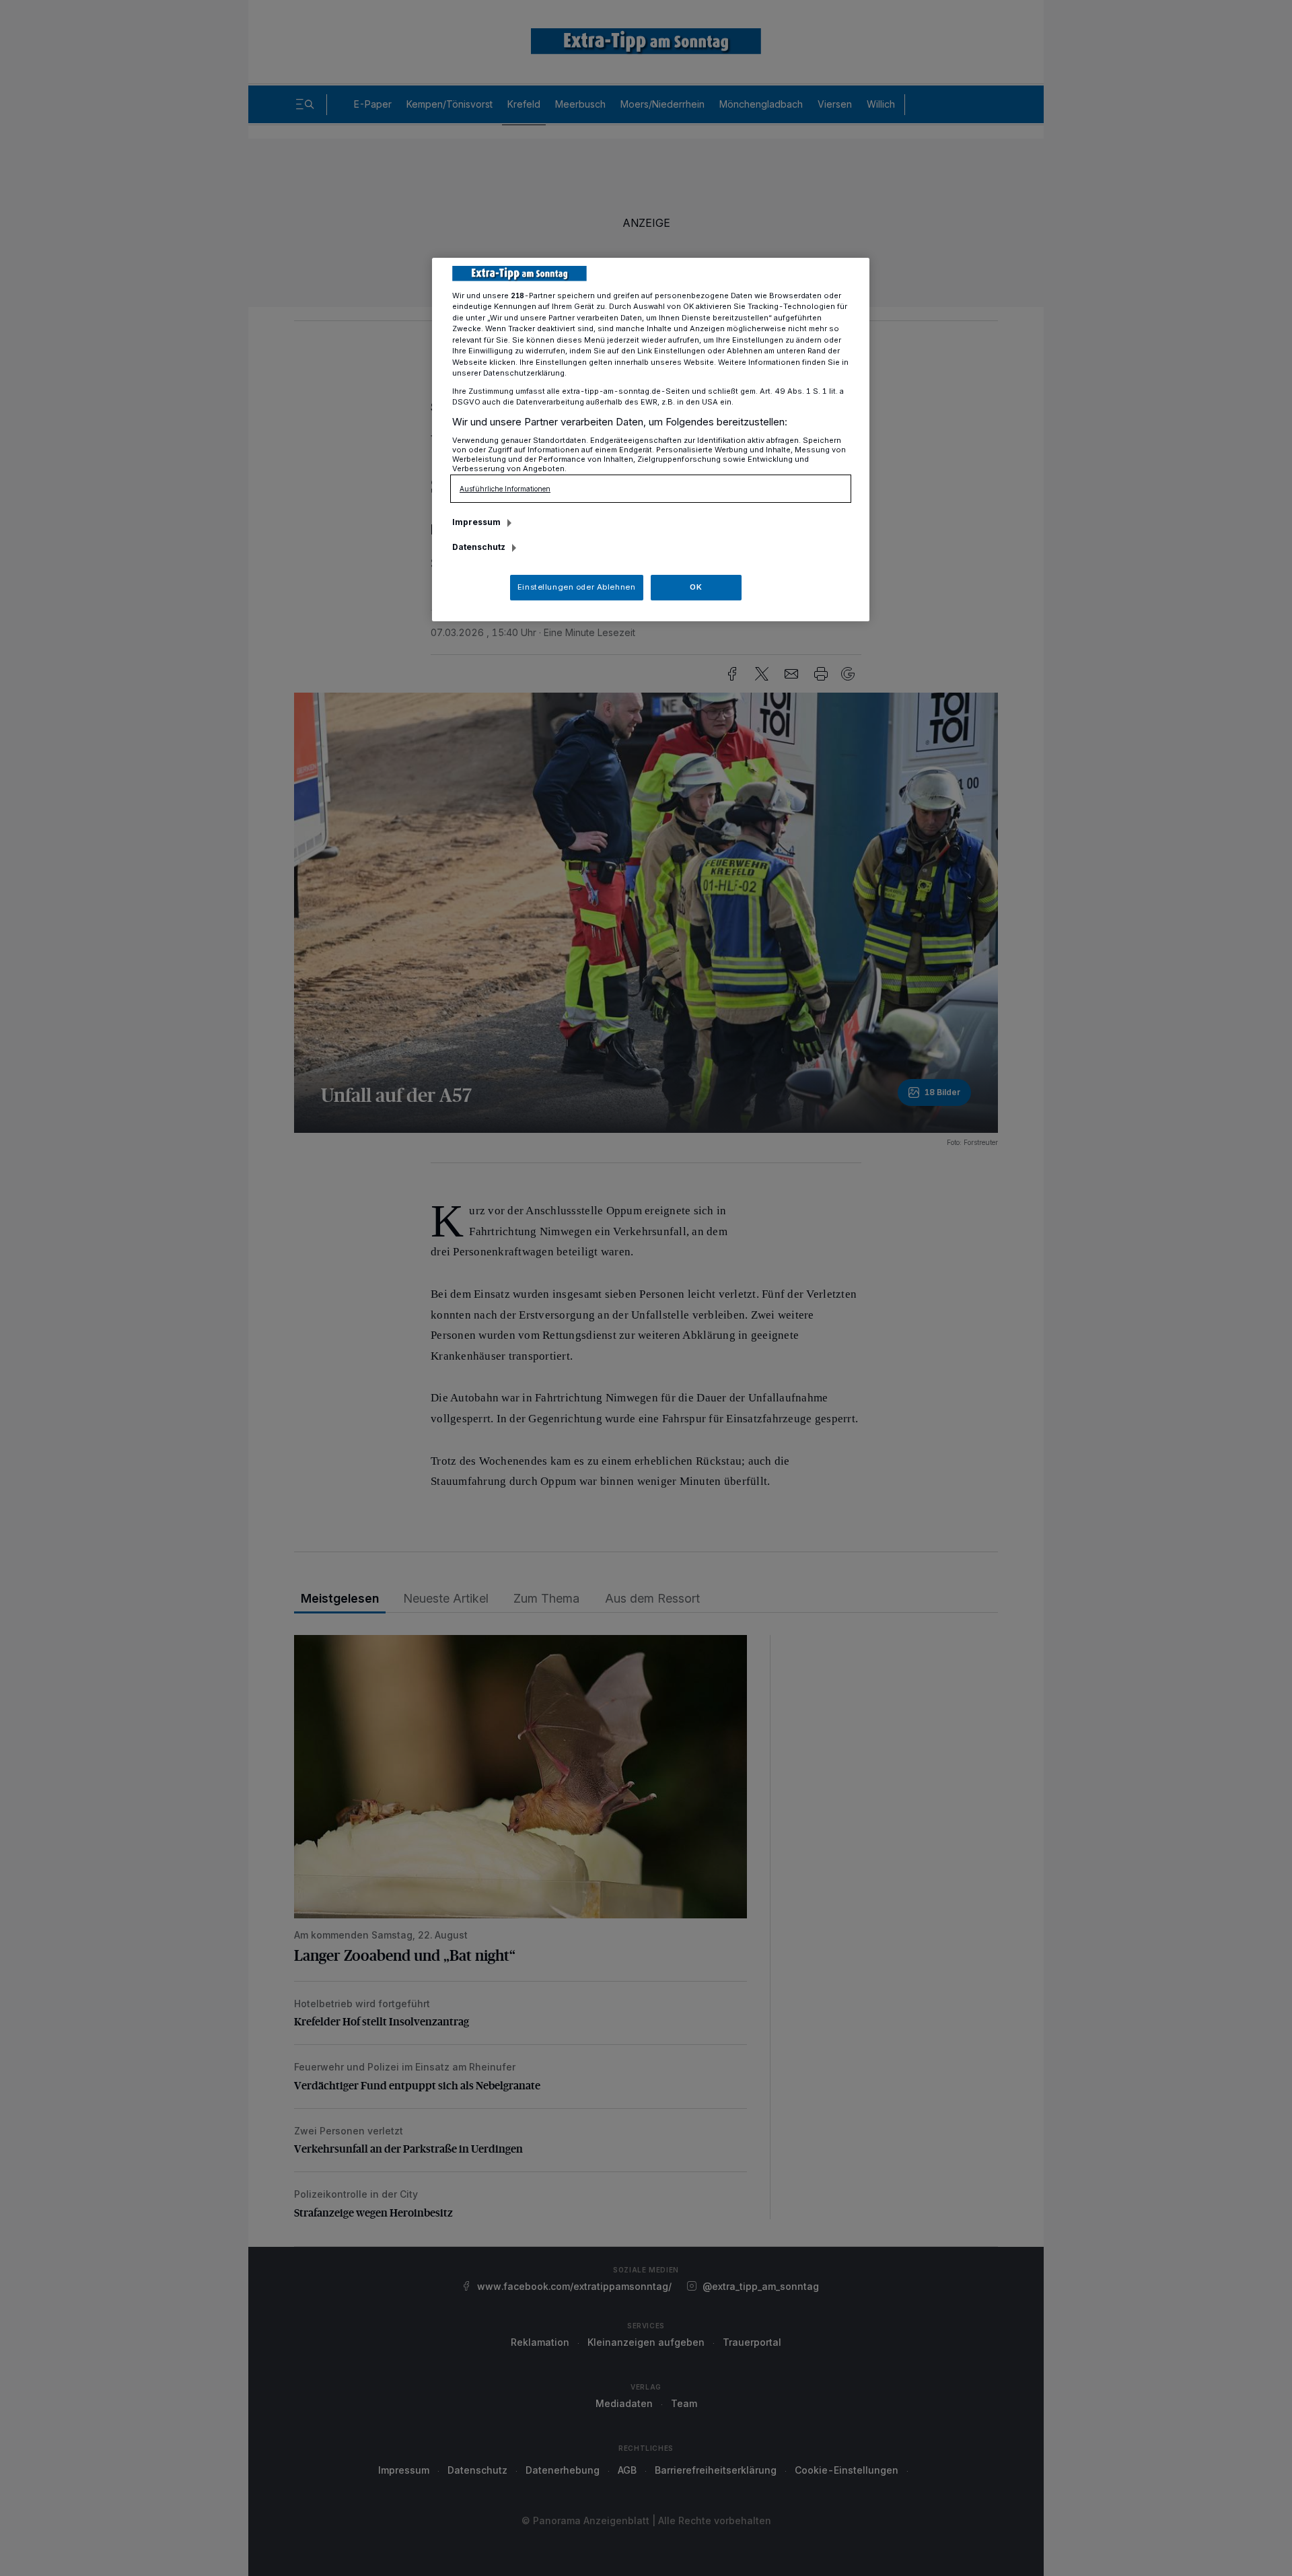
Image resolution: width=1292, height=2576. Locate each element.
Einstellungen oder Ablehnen (576, 587)
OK (696, 587)
